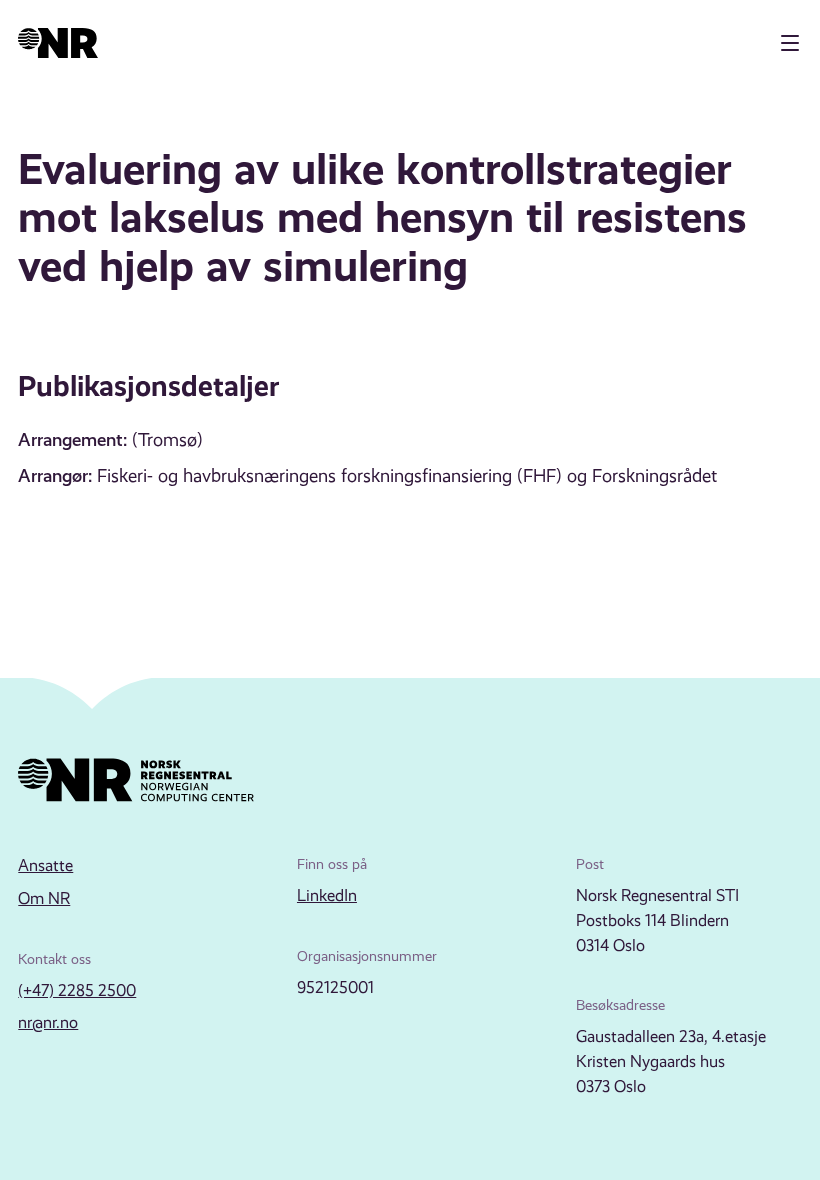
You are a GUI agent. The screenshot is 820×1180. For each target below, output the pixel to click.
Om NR (44, 898)
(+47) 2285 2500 (77, 990)
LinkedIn (327, 895)
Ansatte (45, 865)
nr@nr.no (48, 1022)
